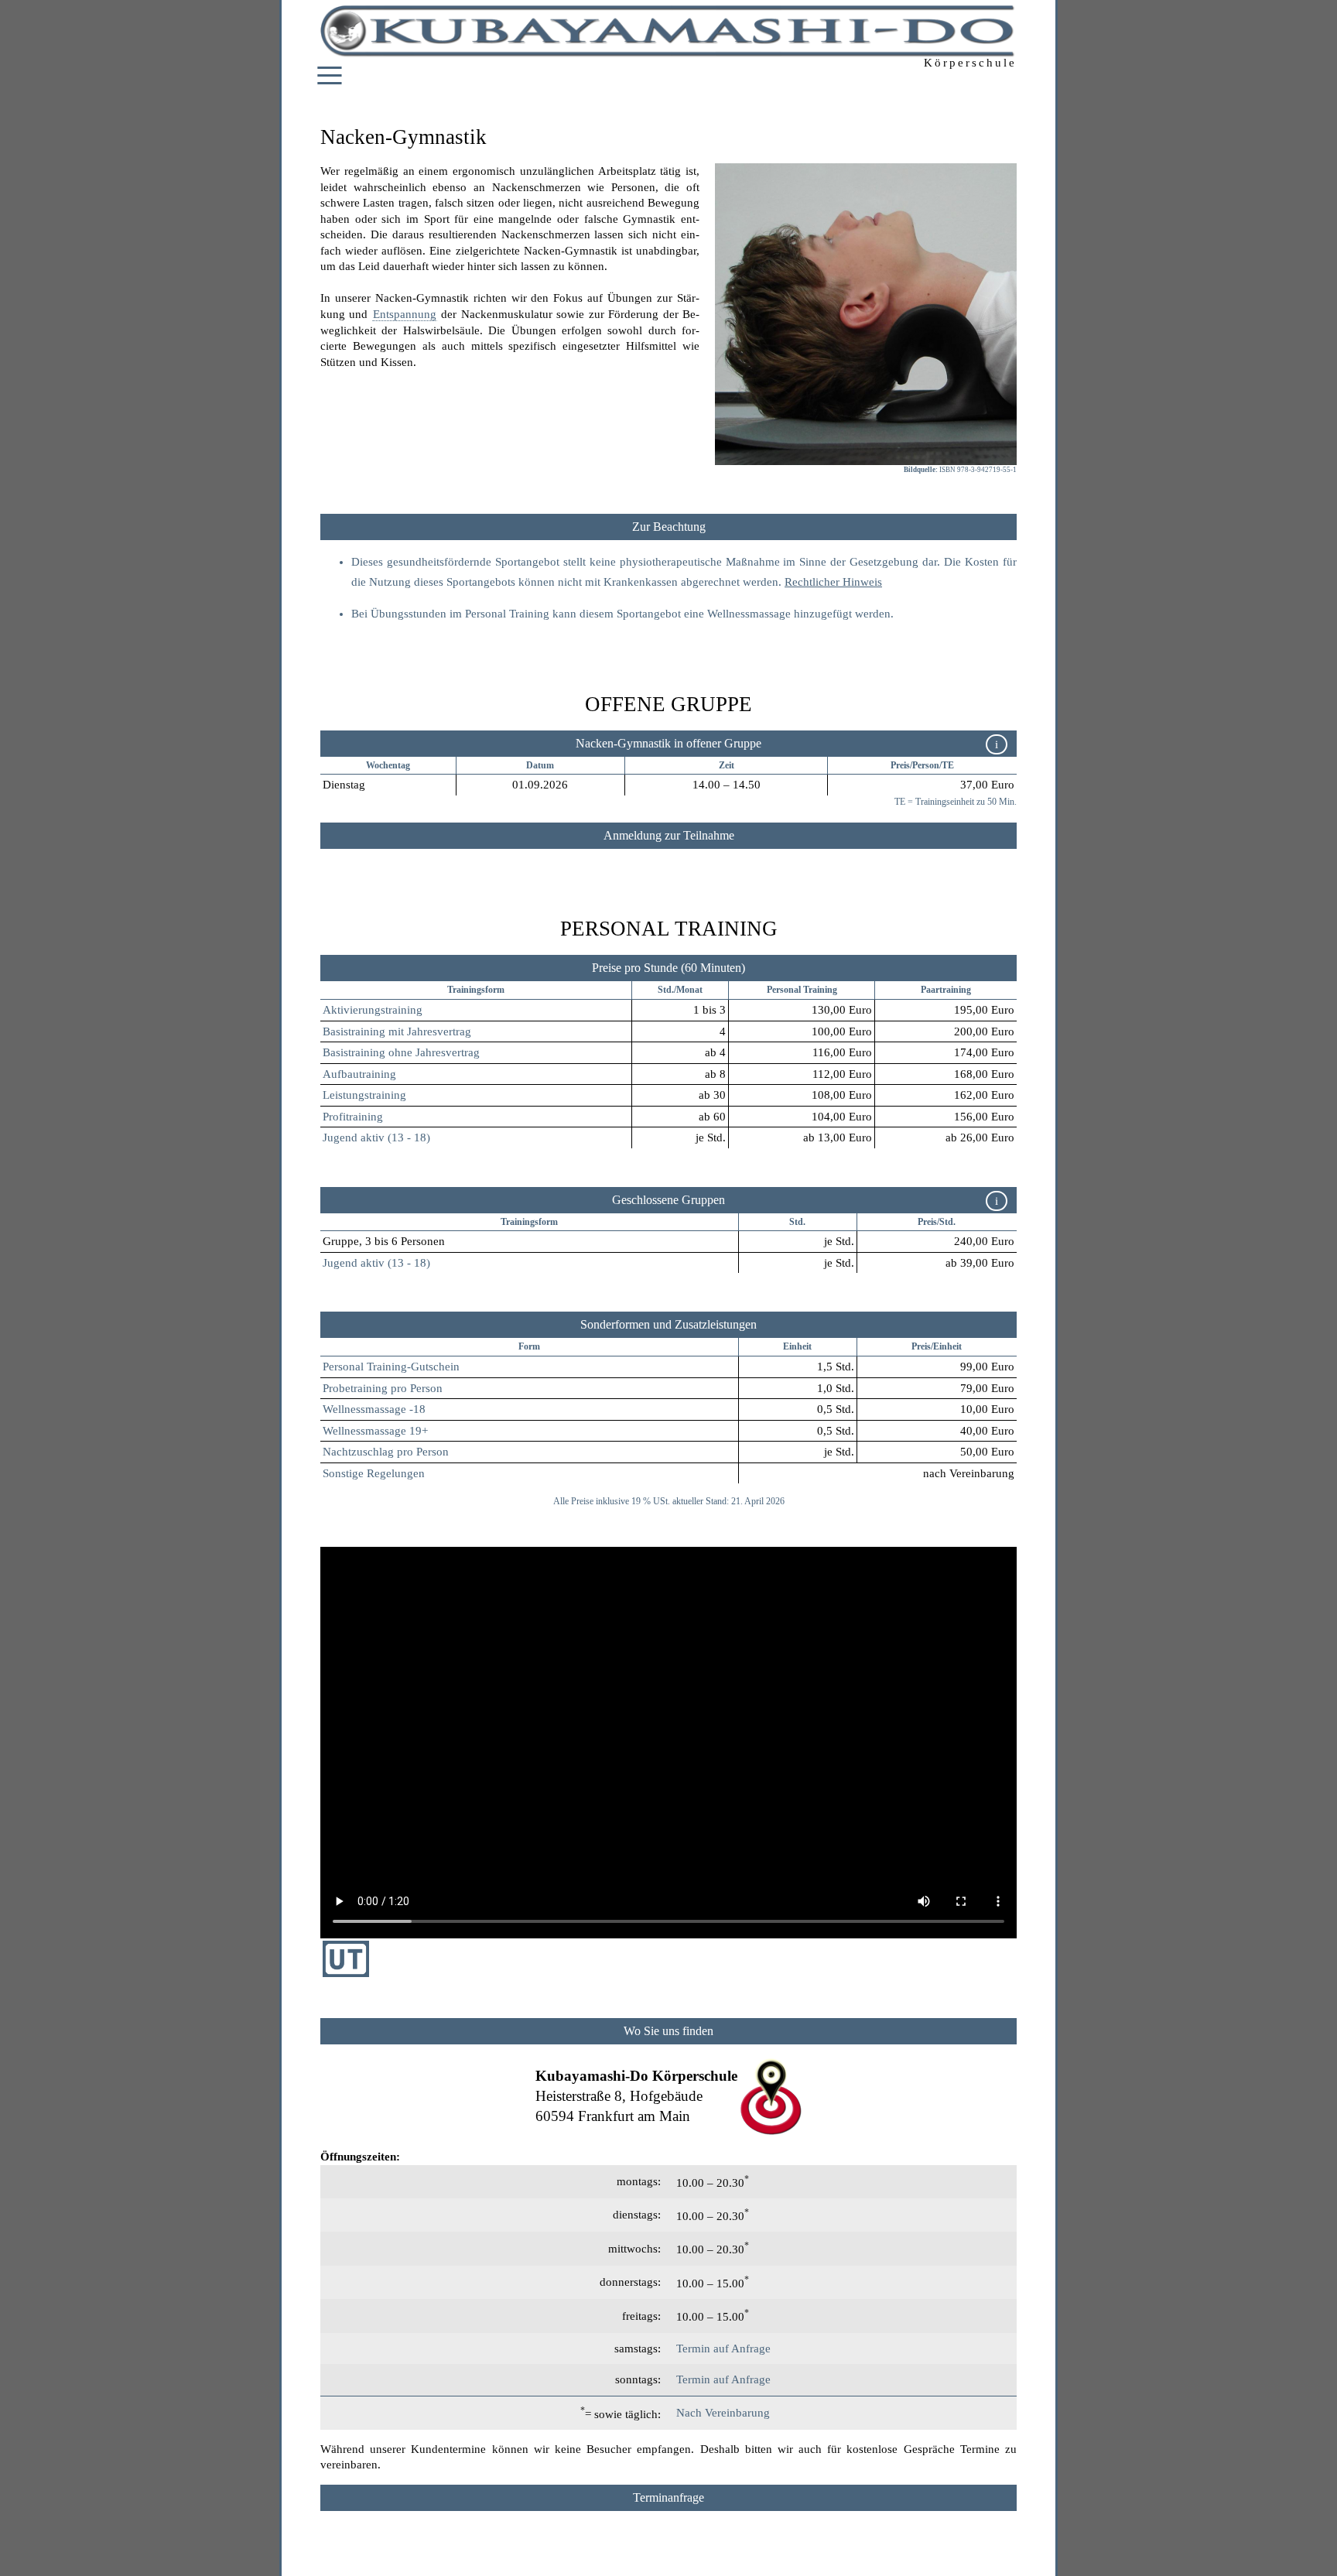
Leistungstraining (364, 1095)
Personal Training (802, 990)
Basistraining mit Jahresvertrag (397, 1031)
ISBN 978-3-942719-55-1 (978, 470)
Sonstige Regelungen (374, 1473)
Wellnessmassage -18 (374, 1409)
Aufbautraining (359, 1074)
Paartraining (946, 990)
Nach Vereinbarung (723, 2413)
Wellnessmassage (749, 614)
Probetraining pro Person (383, 1388)
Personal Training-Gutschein (391, 1367)
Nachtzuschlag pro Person (386, 1452)
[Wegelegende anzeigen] (668, 2031)
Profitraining (353, 1117)
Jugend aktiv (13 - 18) (376, 1137)
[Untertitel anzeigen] (346, 1973)
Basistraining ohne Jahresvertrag (401, 1052)
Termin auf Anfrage (723, 2349)
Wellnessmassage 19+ (375, 1431)
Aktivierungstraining (373, 1010)
